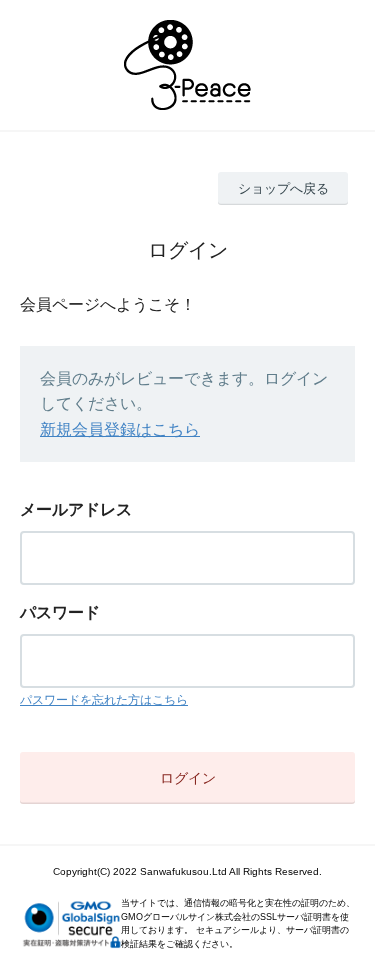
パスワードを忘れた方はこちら (104, 700)
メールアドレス (76, 509)
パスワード (60, 612)
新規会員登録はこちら (120, 429)
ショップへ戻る (283, 188)
